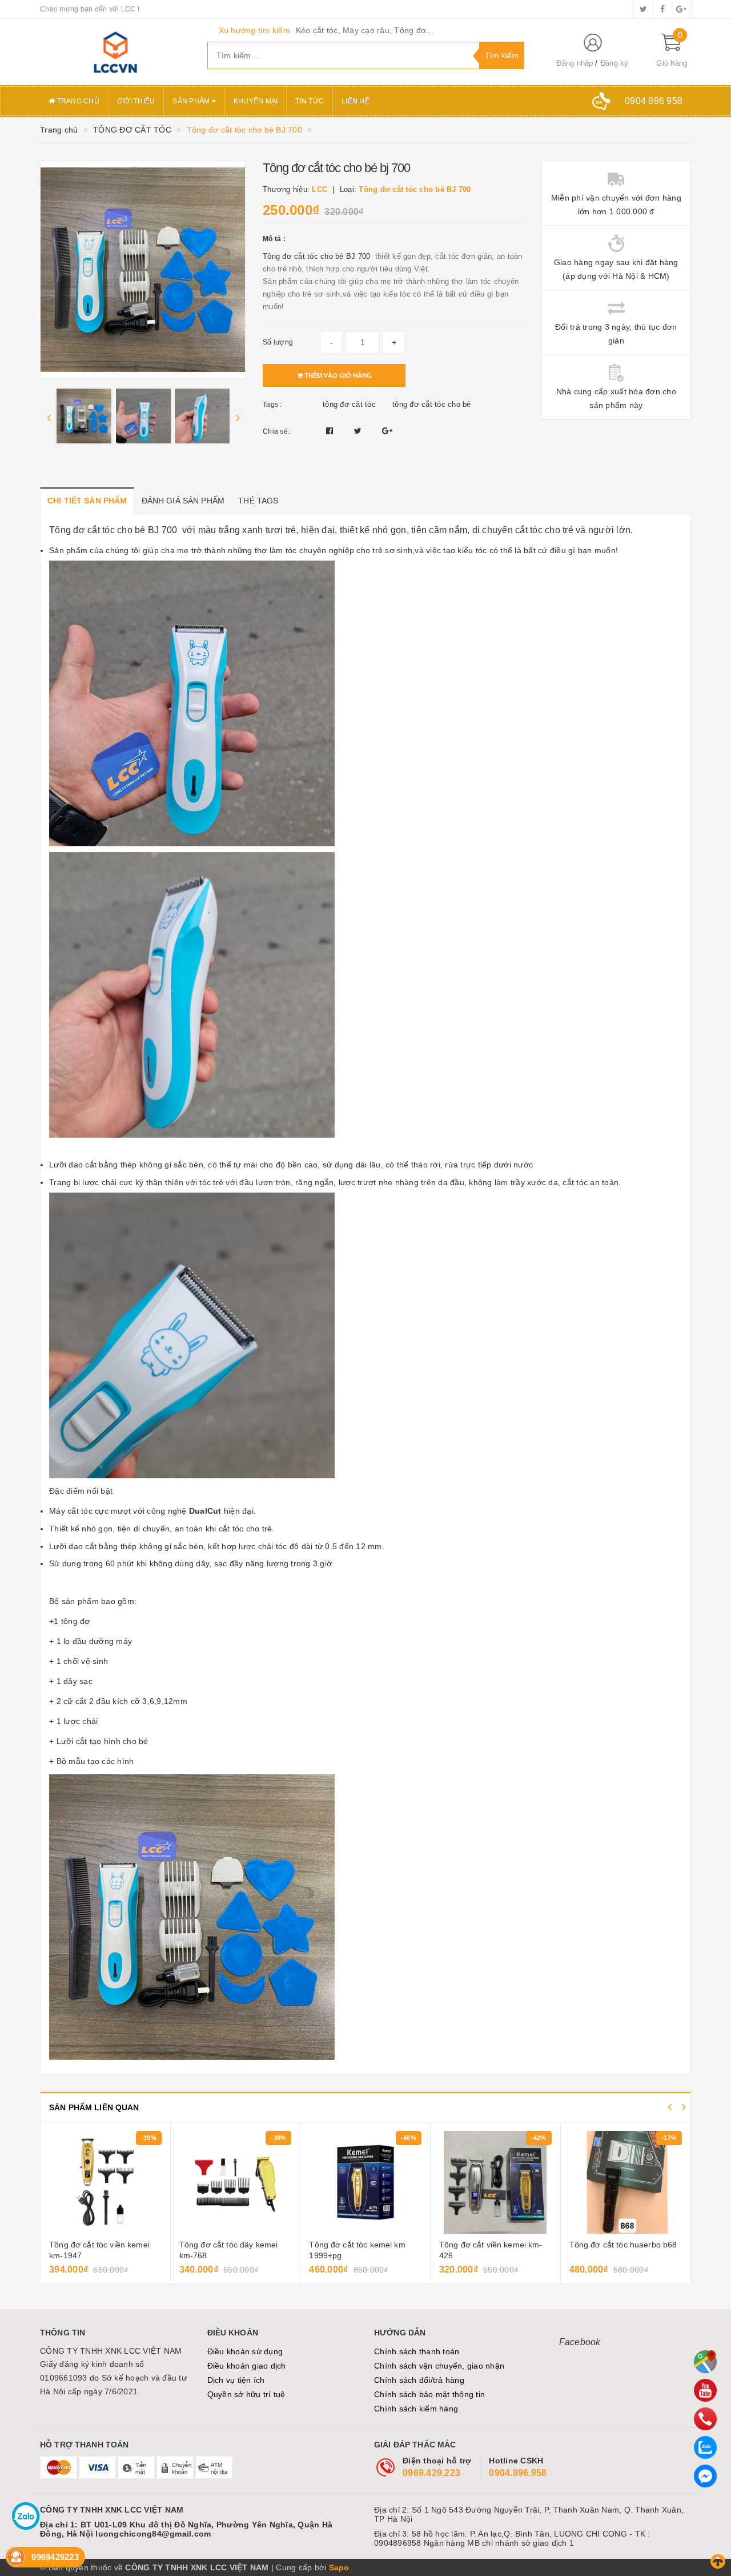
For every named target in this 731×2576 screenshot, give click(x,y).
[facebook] (662, 9)
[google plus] (681, 9)
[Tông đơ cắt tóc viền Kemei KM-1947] (105, 2182)
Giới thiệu (136, 101)
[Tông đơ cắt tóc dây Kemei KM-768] (236, 2182)
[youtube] (705, 2390)
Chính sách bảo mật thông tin (429, 2394)
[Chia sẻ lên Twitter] (359, 431)
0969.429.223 (431, 2473)
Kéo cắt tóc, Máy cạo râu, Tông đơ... (365, 30)
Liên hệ (356, 101)
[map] (705, 2362)
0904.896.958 (518, 2473)
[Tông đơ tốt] (115, 52)
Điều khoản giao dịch (247, 2366)
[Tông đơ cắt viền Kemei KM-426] (495, 2182)
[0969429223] (705, 2419)
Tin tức (310, 101)
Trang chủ (77, 101)
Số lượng (278, 342)
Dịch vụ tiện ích (236, 2380)
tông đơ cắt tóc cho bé (432, 404)
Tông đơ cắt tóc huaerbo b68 (623, 2245)
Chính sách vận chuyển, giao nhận (439, 2366)
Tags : (272, 405)
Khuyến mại (256, 101)
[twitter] (644, 9)
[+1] (387, 431)
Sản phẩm (192, 101)
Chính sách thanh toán (417, 2351)
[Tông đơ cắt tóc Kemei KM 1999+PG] (365, 2182)
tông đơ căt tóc (349, 404)
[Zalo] (705, 2447)
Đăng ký (614, 63)
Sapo (339, 2567)
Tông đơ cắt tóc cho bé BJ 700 (318, 256)
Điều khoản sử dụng (245, 2351)
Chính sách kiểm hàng (416, 2409)
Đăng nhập (575, 63)
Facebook (580, 2342)
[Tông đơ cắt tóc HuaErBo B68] (626, 2182)
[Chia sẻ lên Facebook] (331, 431)
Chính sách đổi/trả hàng (419, 2380)
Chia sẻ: (276, 431)
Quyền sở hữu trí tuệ (246, 2394)
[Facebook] (705, 2476)
